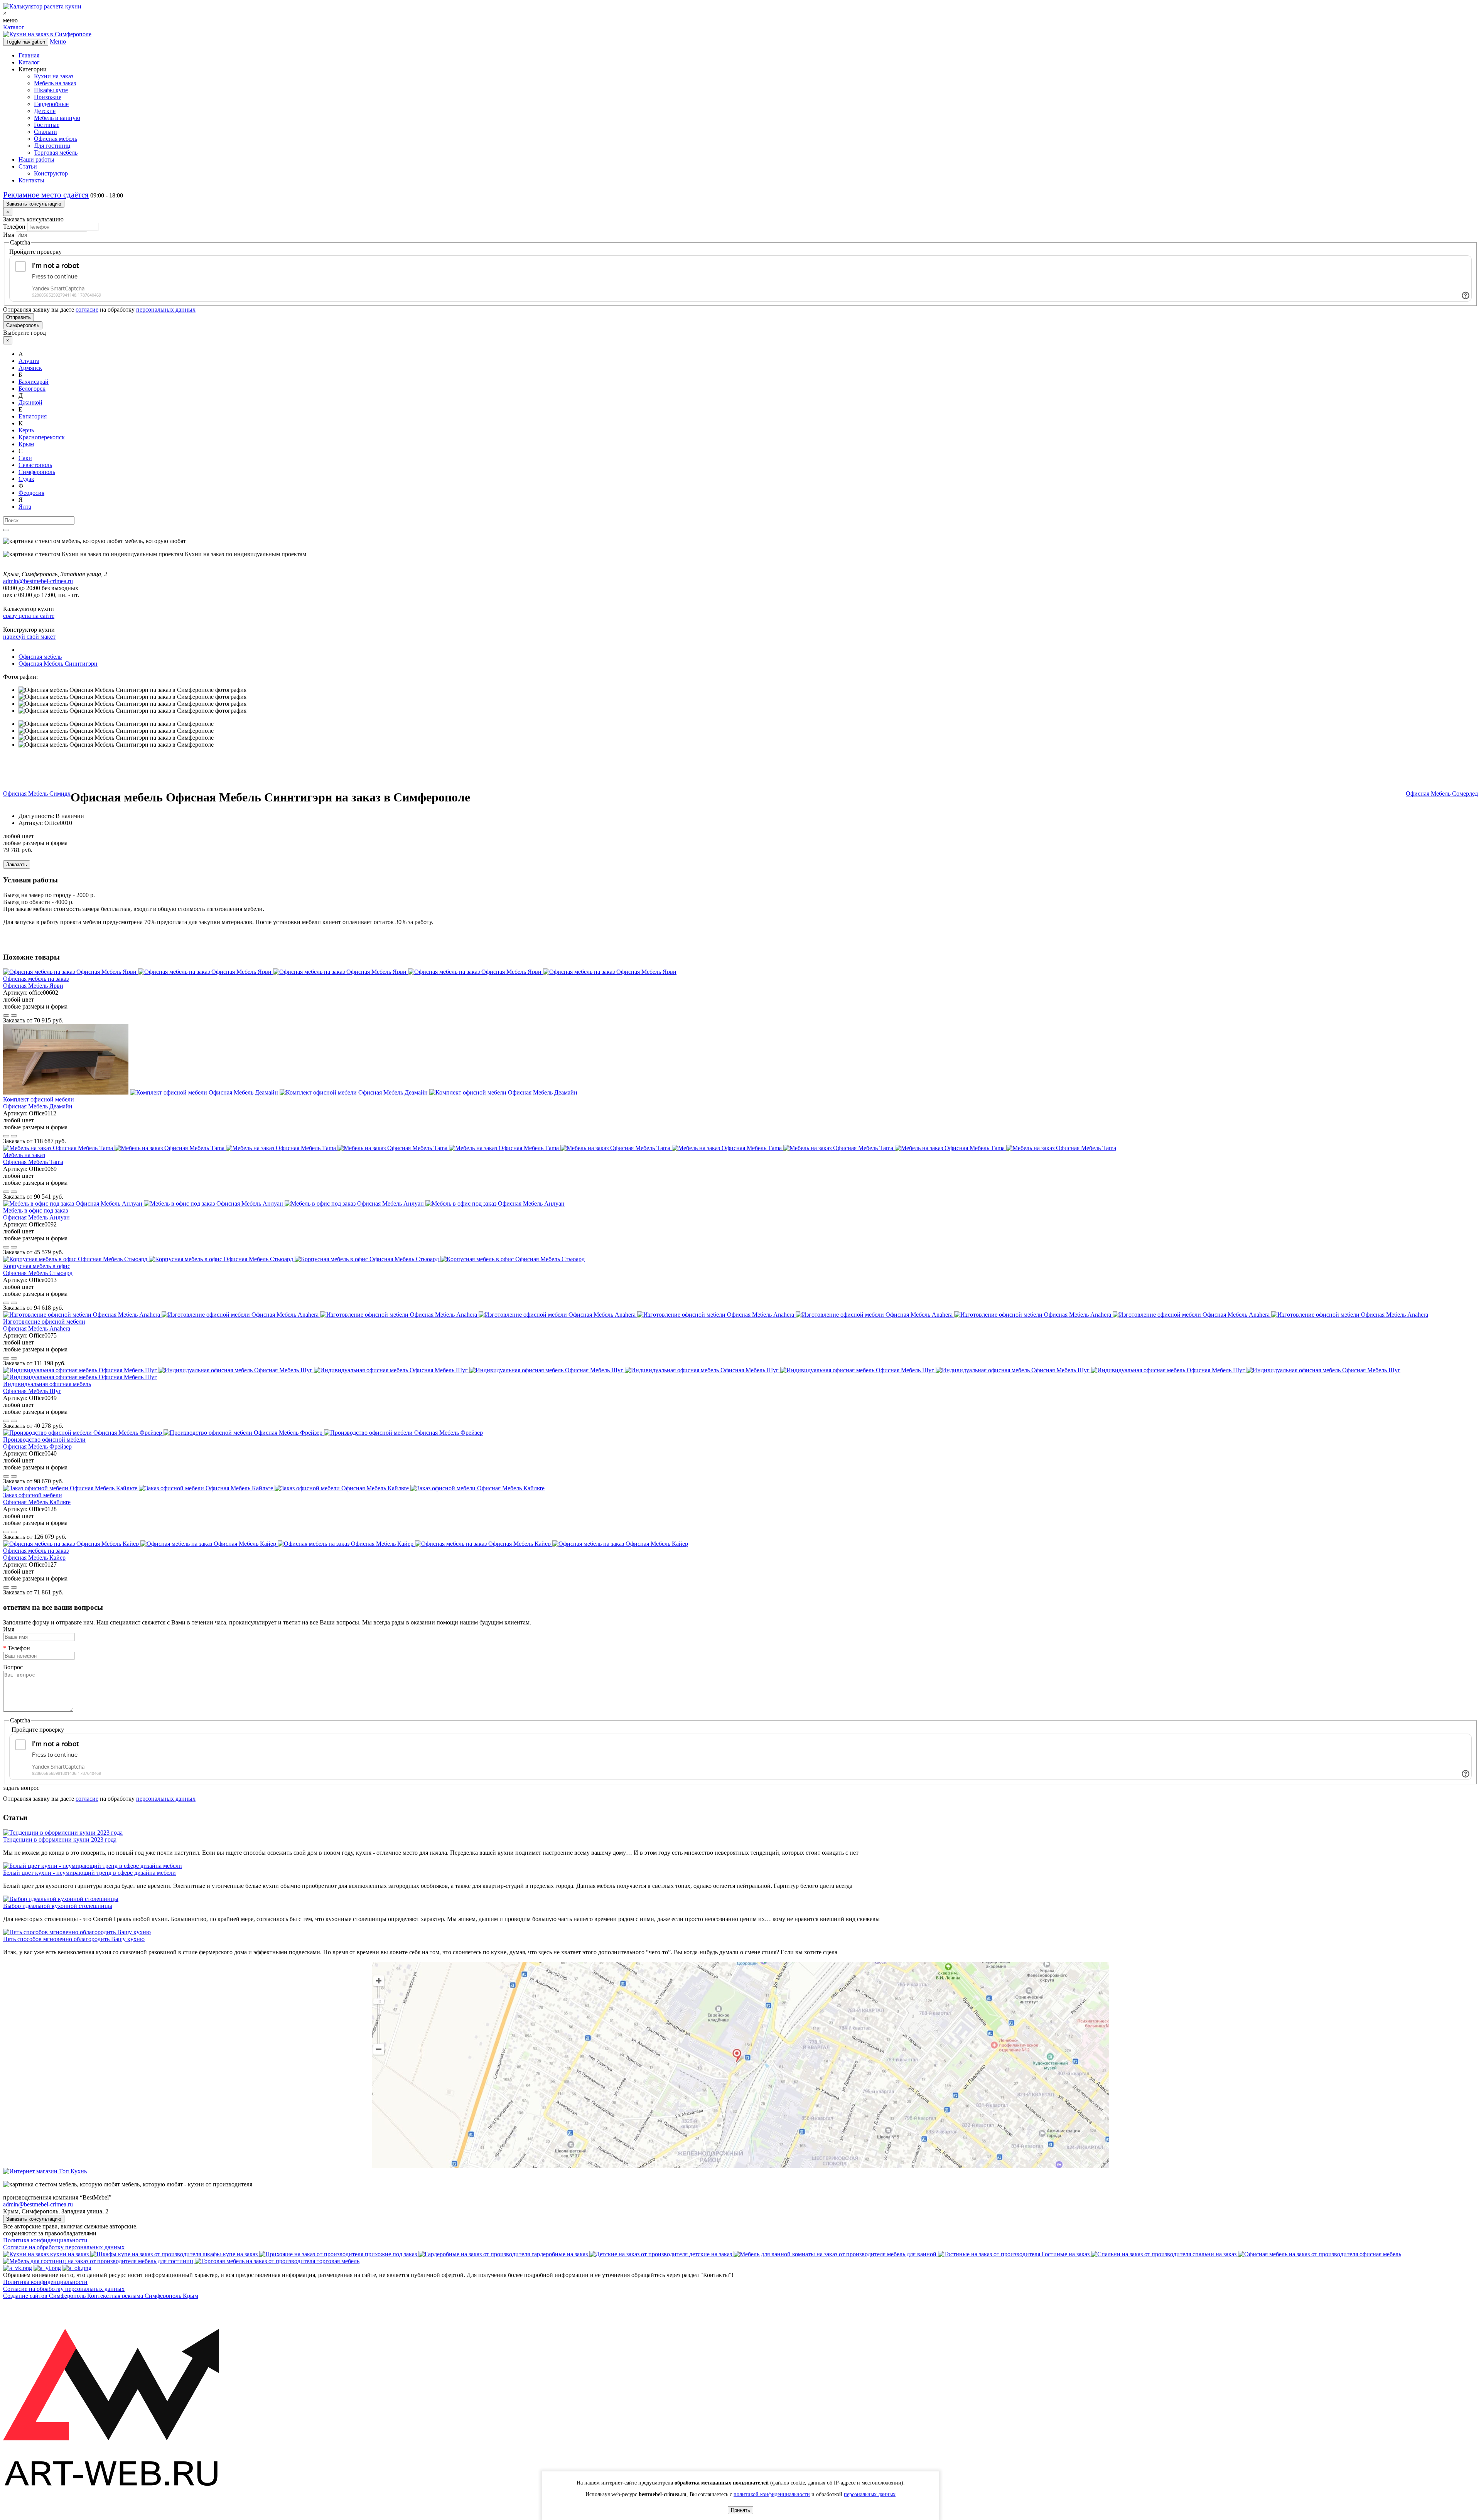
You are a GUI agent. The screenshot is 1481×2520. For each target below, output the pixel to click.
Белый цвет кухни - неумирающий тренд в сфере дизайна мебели (89, 1873)
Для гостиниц (52, 146)
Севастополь (35, 465)
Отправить (19, 317)
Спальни (46, 132)
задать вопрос (21, 1788)
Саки (25, 458)
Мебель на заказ (55, 83)
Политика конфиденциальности (45, 2240)
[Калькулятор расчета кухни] (42, 6)
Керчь (26, 430)
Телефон (14, 227)
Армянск (30, 368)
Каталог (14, 27)
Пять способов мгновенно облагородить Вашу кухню (74, 1939)
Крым (26, 444)
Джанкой (30, 402)
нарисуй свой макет (29, 637)
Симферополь (23, 325)
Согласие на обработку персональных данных (64, 2247)
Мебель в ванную (57, 118)
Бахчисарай (34, 382)
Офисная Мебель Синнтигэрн (58, 664)
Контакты (31, 180)
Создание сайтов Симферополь (45, 2296)
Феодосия (31, 493)
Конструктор (51, 173)
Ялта (25, 507)
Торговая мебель (56, 153)
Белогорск (32, 389)
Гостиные (47, 125)
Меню (58, 41)
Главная (29, 55)
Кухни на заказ (54, 76)
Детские (45, 111)
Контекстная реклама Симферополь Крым (143, 2296)
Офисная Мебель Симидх (37, 794)
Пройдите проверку (35, 252)
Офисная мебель (56, 139)
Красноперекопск (42, 437)
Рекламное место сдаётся (46, 195)
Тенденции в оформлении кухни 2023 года (60, 1839)
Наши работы (36, 159)
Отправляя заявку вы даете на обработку (99, 310)
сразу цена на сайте (29, 616)
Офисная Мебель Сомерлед (1442, 794)
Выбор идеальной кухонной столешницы (58, 1906)
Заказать (17, 864)
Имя (9, 235)
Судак (26, 479)
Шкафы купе (51, 90)
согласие (87, 310)
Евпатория (33, 416)
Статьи (28, 166)
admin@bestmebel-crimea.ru (38, 2204)
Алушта (29, 361)
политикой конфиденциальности (772, 2494)
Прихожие (48, 97)
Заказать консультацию (34, 204)
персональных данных (166, 310)
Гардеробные (51, 104)
